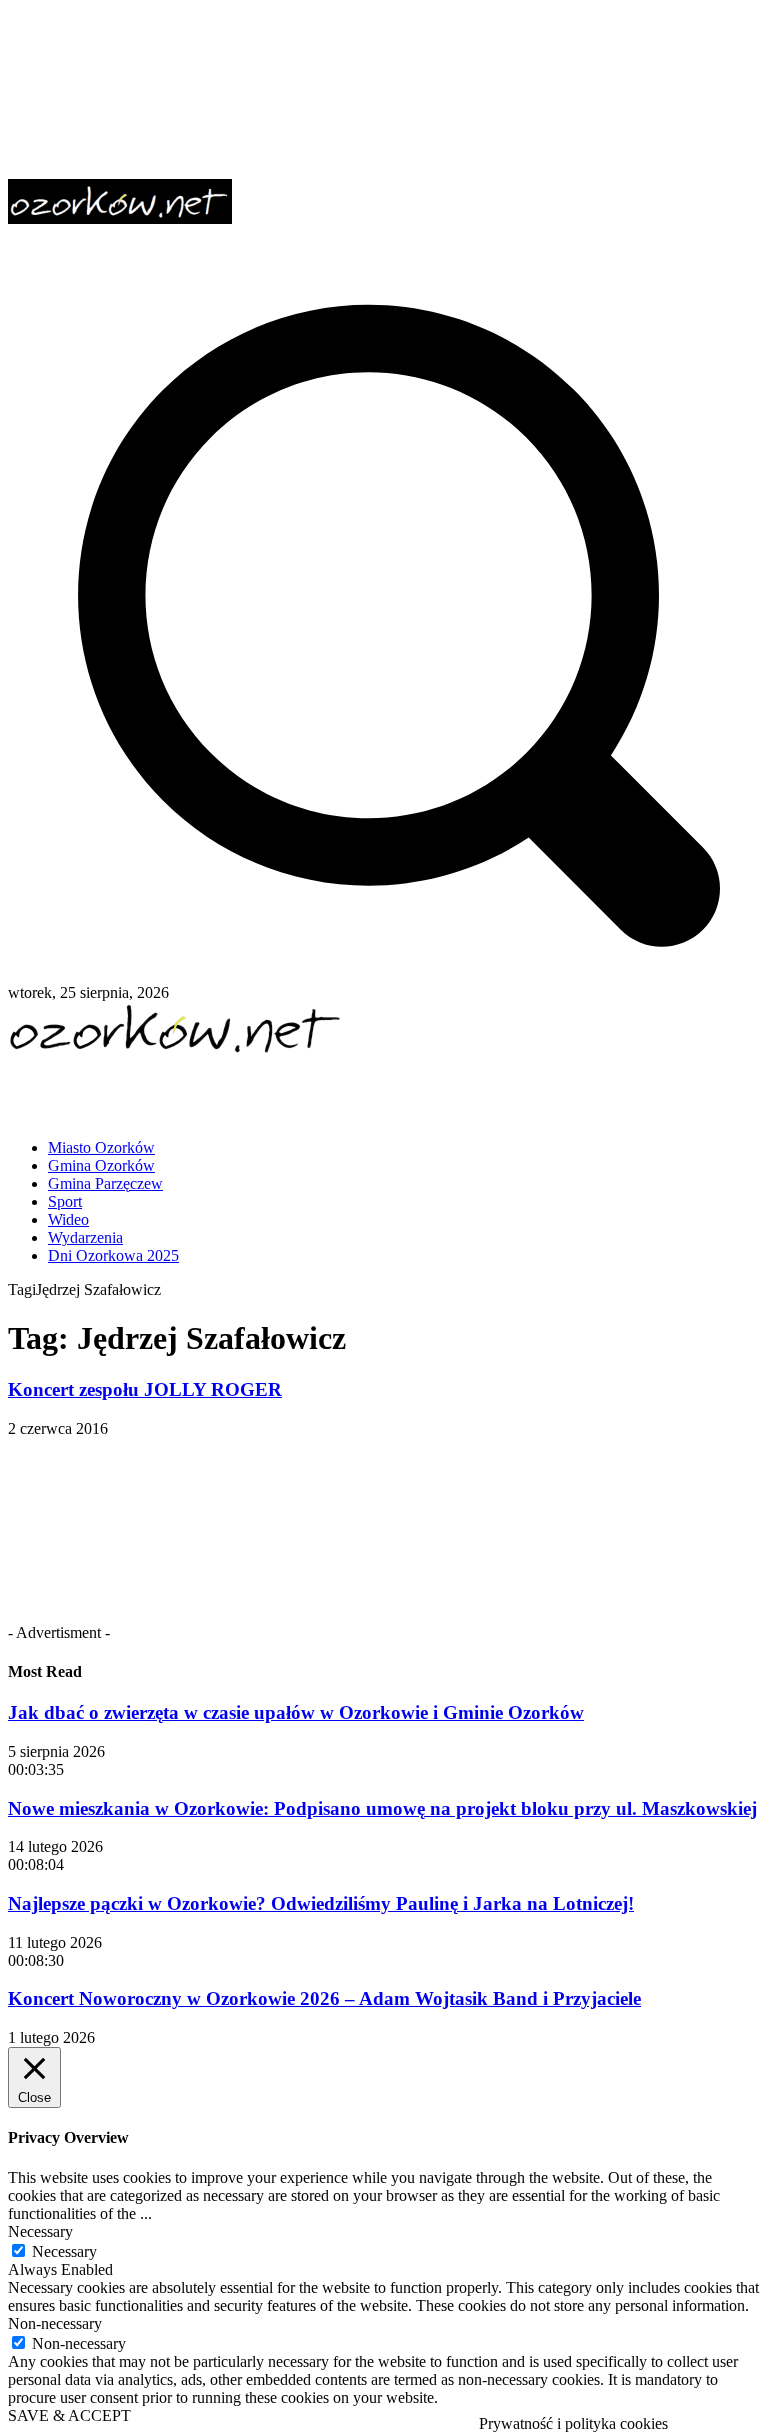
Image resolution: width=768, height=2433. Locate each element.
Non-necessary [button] (55, 2323)
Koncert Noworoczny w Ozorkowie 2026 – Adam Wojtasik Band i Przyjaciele (324, 1998)
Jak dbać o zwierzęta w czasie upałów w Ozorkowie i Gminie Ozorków (296, 1712)
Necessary (64, 2251)
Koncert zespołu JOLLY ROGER (145, 1389)
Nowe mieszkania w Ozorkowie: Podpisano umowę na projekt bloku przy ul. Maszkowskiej (382, 1808)
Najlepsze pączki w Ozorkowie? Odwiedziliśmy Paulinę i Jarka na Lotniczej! (321, 1903)
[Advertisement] (242, 1089)
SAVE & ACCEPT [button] (69, 2415)
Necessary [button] (40, 2231)
